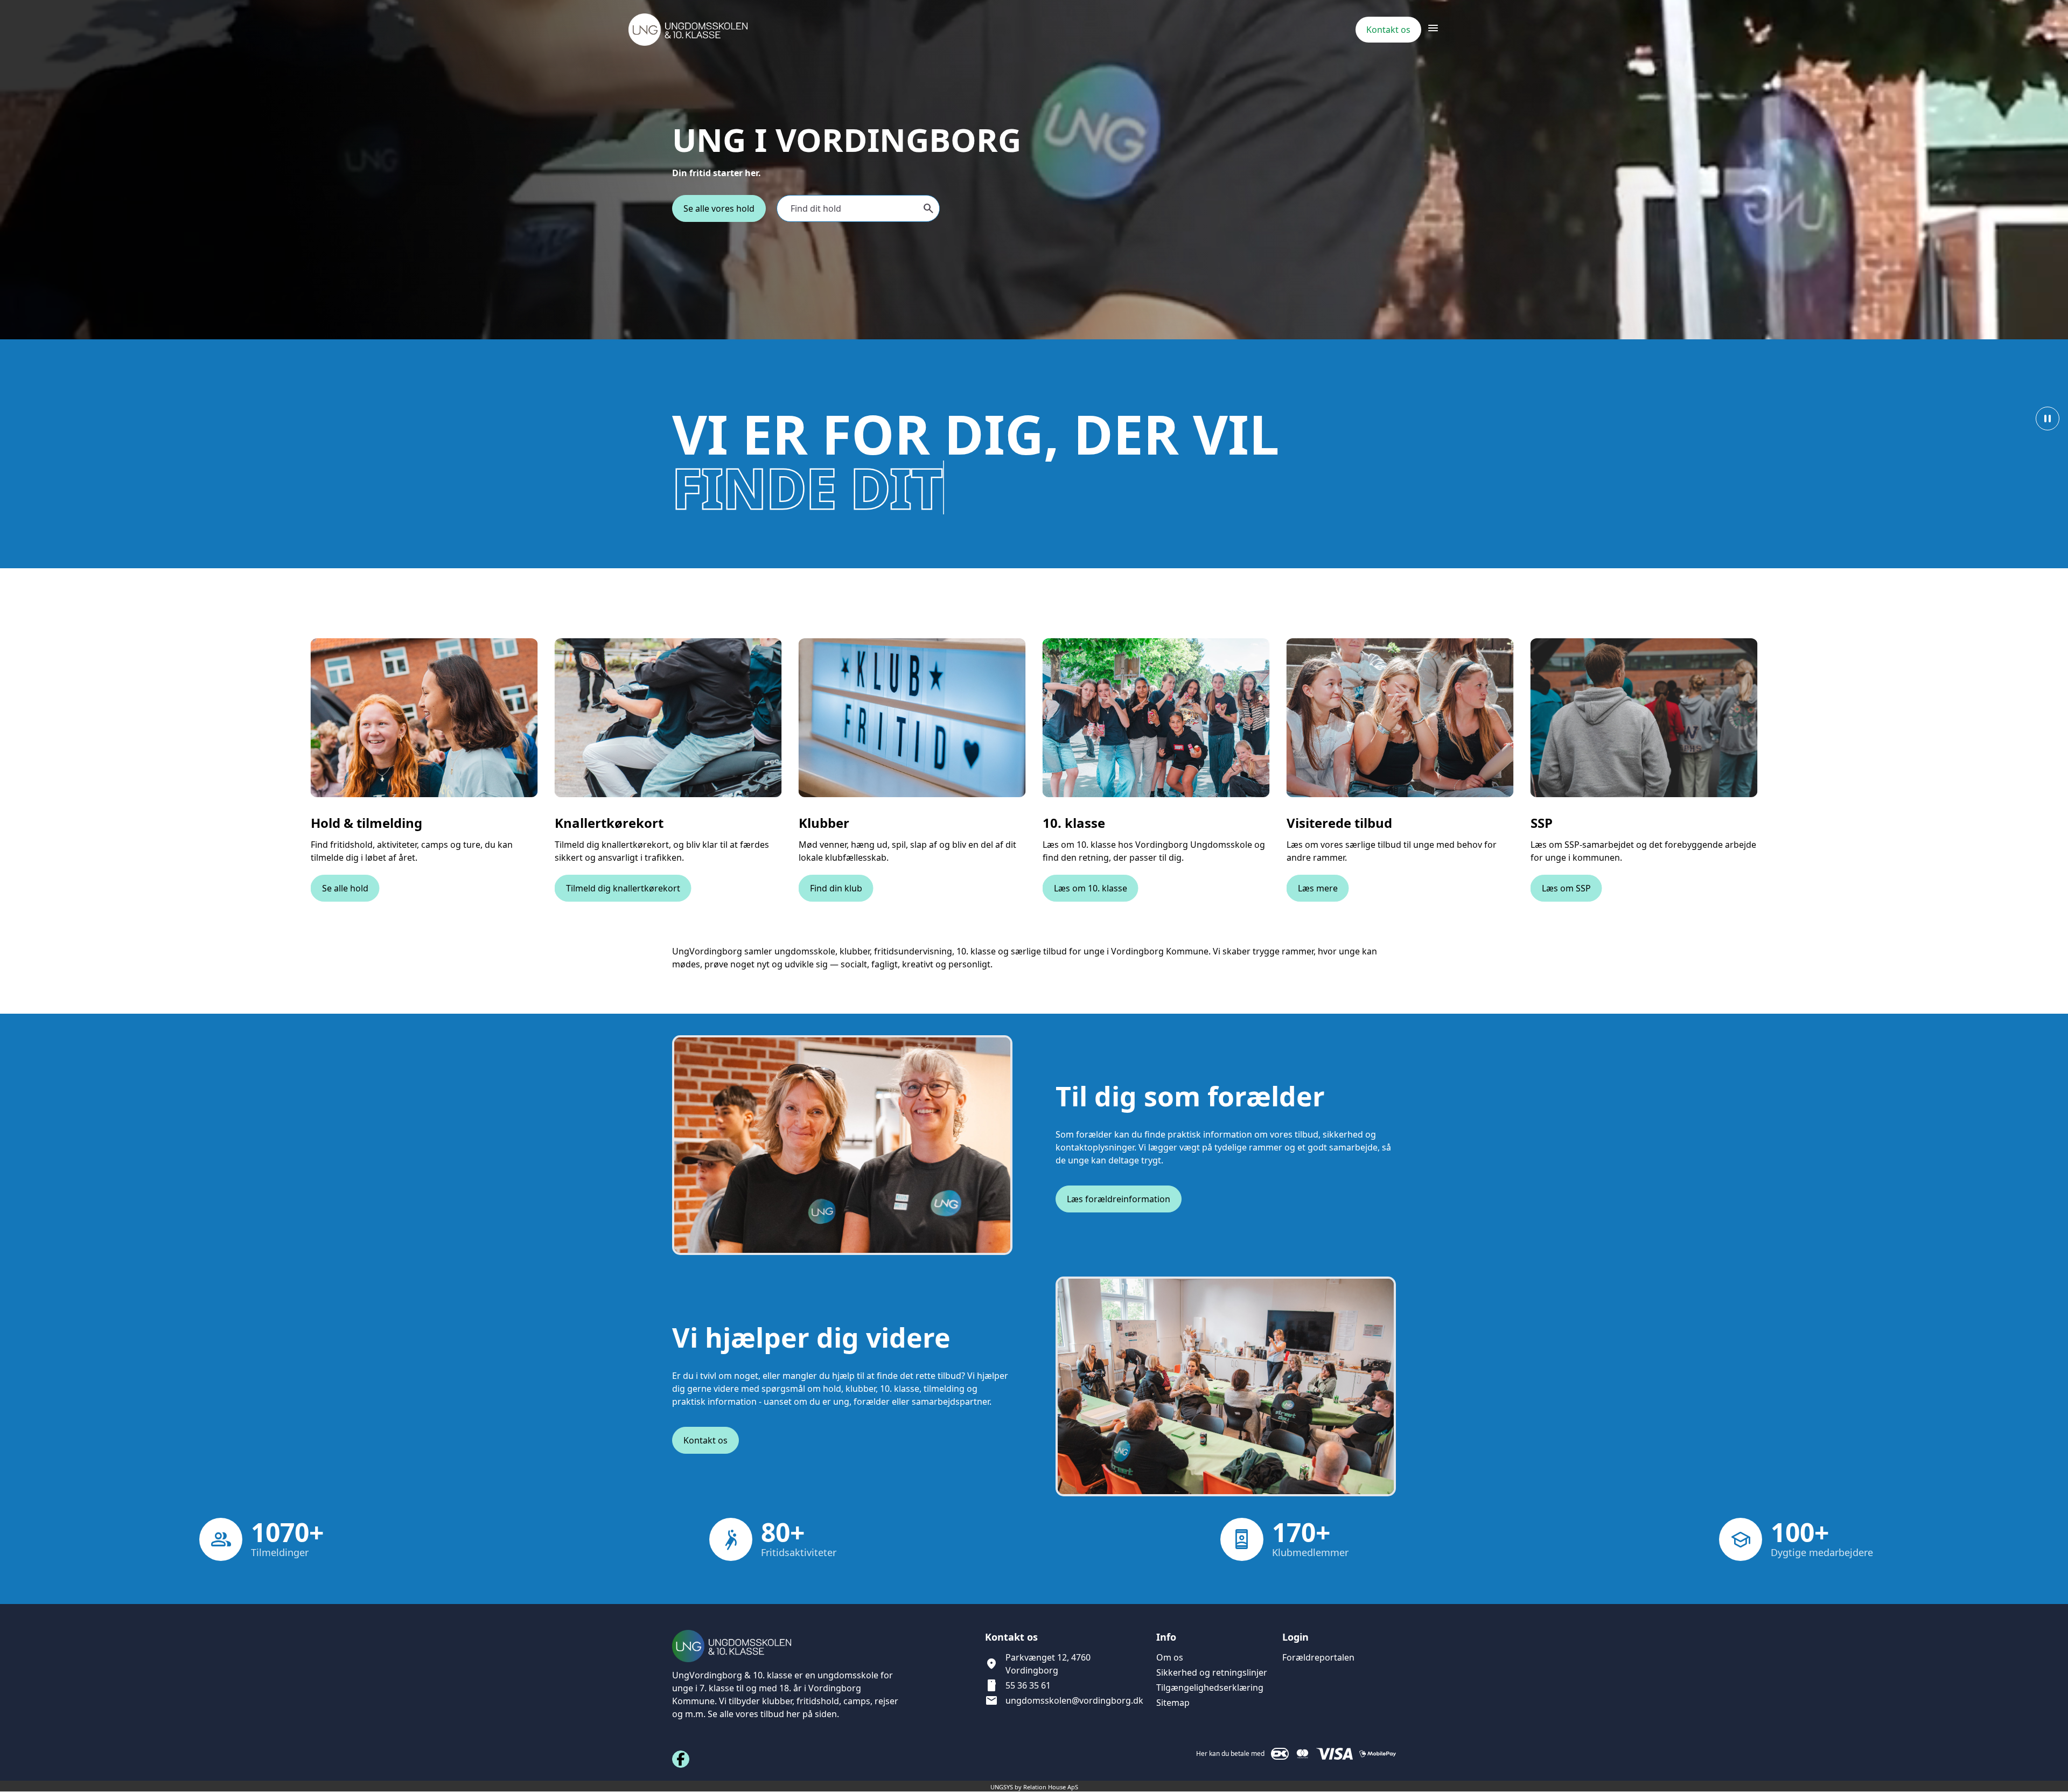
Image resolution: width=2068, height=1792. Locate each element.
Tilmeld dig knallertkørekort (623, 888)
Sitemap (1173, 1703)
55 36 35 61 (1028, 1685)
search (928, 208)
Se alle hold (345, 888)
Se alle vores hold (719, 208)
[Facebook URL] (681, 1759)
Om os (1170, 1657)
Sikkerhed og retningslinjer (1212, 1672)
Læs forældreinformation (1119, 1199)
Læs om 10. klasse (1091, 888)
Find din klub (836, 888)
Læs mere (1318, 888)
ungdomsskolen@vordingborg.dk (1074, 1700)
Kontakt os (705, 1440)
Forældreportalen (1318, 1657)
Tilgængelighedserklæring (1210, 1688)
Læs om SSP (1566, 888)
